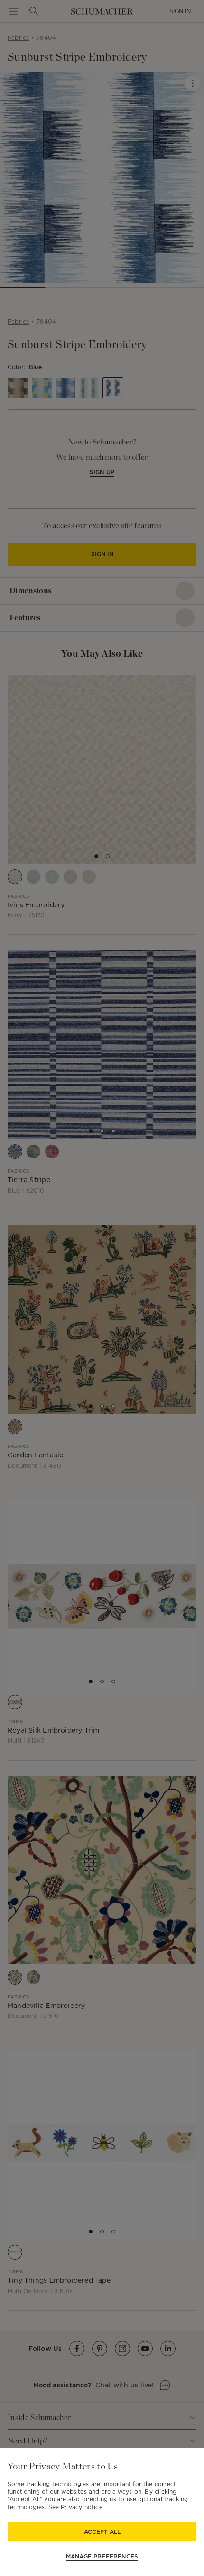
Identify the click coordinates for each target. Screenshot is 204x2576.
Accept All (102, 2532)
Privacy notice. (82, 2507)
